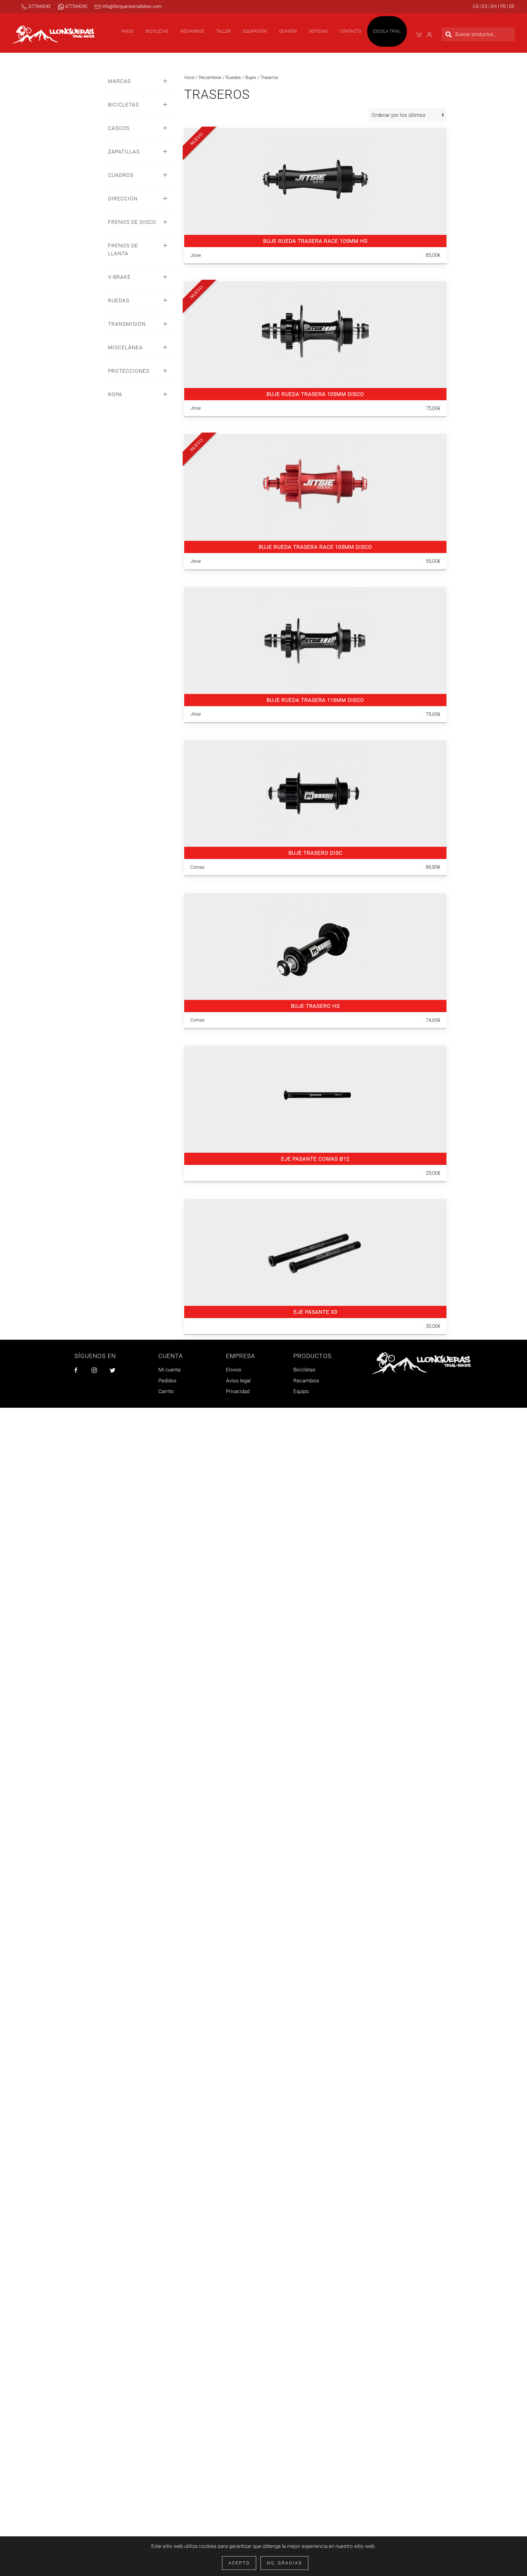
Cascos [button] (119, 128)
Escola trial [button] (387, 31)
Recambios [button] (192, 31)
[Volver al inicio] (53, 34)
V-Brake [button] (119, 277)
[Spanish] (484, 6)
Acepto (239, 2563)
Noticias (318, 31)
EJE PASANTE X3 (315, 1312)
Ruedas (233, 77)
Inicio (127, 31)
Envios (234, 1370)
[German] (511, 6)
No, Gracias (284, 2563)
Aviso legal (238, 1381)
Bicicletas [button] (157, 31)
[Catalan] (476, 6)
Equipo (301, 1391)
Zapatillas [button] (124, 152)
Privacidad (238, 1391)
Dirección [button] (123, 199)
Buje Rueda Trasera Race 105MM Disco (315, 547)
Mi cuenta (169, 1370)
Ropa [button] (115, 394)
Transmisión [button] (127, 324)
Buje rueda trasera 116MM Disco (315, 700)
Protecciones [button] (129, 371)
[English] (493, 6)
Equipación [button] (255, 31)
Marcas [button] (119, 81)
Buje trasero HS (315, 1006)
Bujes (251, 77)
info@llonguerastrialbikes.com (131, 6)
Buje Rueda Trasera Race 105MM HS (315, 241)
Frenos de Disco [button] (132, 222)
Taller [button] (223, 31)
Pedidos (167, 1381)
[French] (502, 6)
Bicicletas (304, 1370)
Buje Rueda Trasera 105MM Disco (315, 394)
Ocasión (288, 31)
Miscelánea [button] (125, 347)
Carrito (166, 1391)
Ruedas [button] (119, 300)
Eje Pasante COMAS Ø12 (315, 1159)
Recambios (210, 77)
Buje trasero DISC (315, 853)
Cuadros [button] (121, 175)
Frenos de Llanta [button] (123, 250)
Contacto (350, 31)
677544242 (39, 6)
